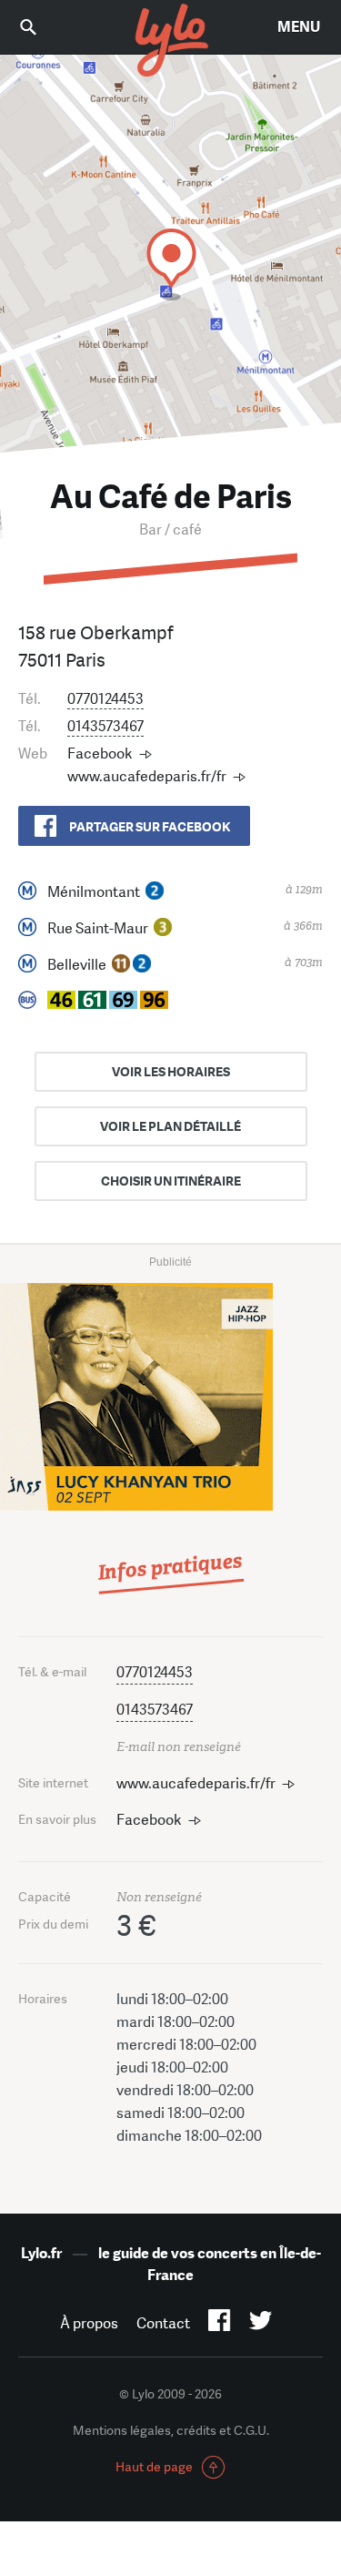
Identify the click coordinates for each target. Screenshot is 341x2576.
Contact (163, 2323)
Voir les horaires (171, 1072)
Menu (299, 27)
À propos (89, 2323)
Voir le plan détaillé (170, 1126)
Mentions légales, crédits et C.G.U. (171, 2430)
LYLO (171, 41)
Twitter (261, 2324)
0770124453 (105, 699)
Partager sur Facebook (150, 827)
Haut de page (154, 2467)
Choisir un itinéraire (171, 1181)
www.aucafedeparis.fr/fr (147, 776)
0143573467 (105, 726)
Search (41, 27)
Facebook (100, 753)
